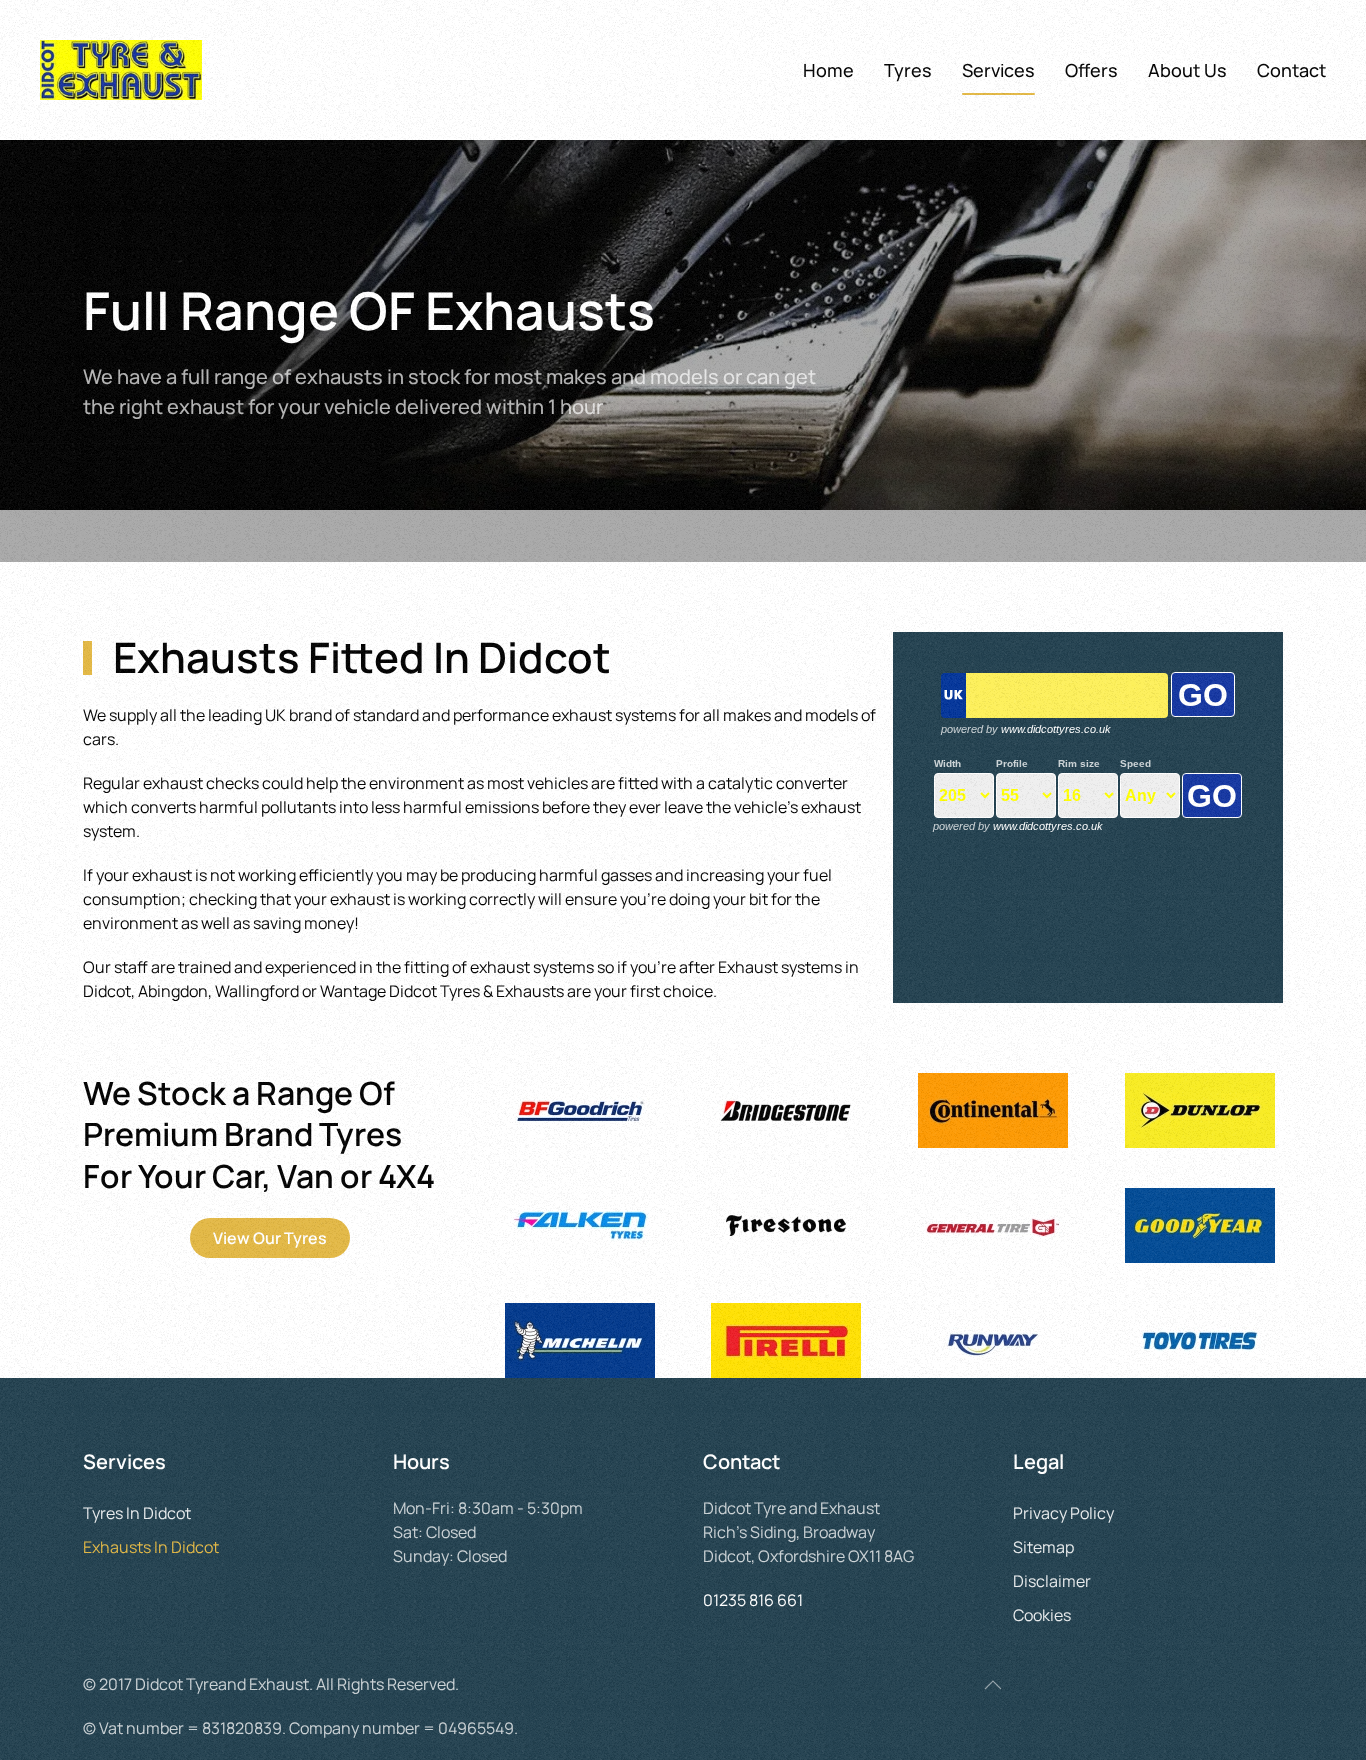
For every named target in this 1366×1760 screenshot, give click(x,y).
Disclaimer (1052, 1581)
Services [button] (998, 70)
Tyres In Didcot (137, 1513)
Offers (1091, 70)
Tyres (908, 70)
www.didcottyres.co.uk (1056, 729)
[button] (993, 1685)
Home (828, 70)
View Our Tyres (270, 1238)
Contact (1291, 70)
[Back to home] (121, 70)
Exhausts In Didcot (151, 1547)
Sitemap (1043, 1547)
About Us (1187, 70)
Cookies (1042, 1615)
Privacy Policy (1063, 1513)
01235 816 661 (753, 1600)
